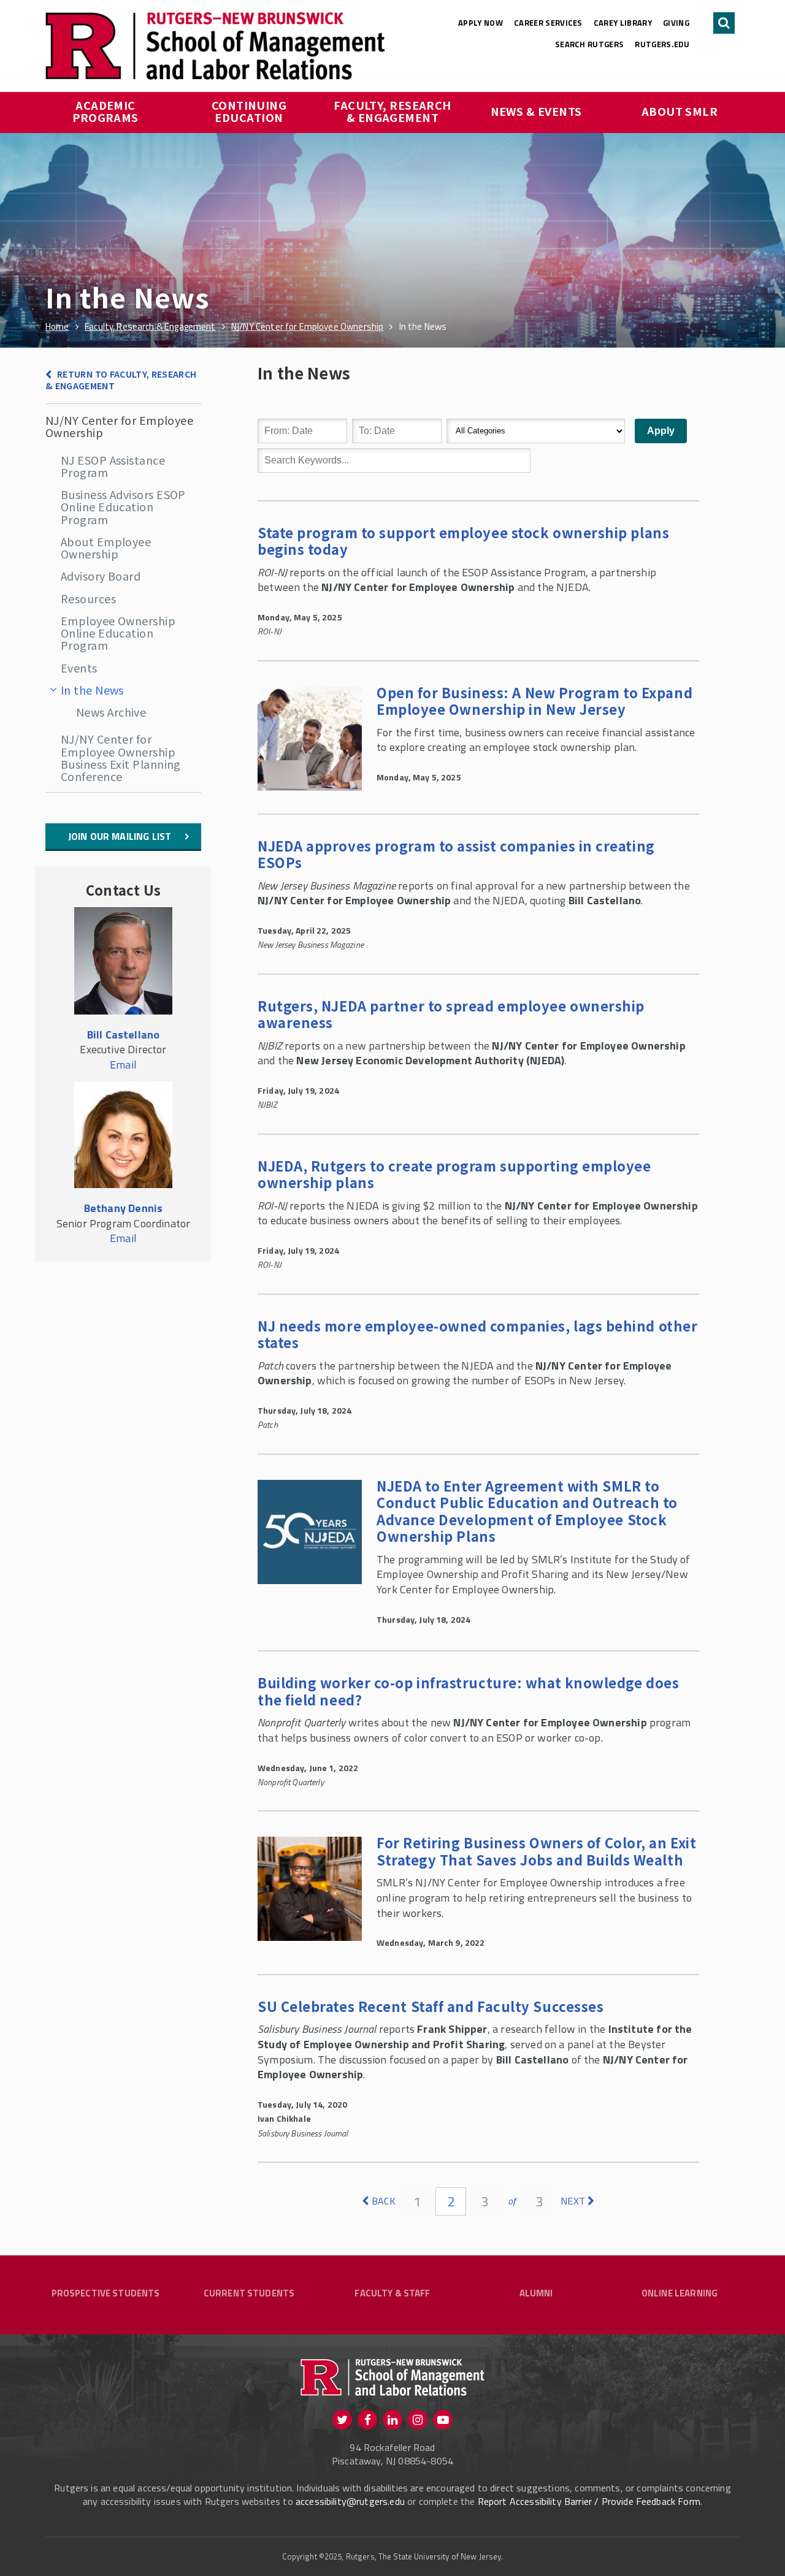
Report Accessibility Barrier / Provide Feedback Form (589, 2501)
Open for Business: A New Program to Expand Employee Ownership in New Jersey (534, 701)
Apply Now (481, 23)
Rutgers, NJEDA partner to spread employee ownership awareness (451, 1014)
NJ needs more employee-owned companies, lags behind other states (477, 1334)
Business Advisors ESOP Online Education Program (123, 507)
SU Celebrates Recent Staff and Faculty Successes (431, 2006)
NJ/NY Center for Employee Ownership (119, 426)
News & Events (536, 111)
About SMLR (680, 111)
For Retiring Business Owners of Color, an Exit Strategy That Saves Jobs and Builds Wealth (536, 1851)
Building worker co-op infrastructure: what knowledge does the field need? (468, 1691)
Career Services (548, 23)
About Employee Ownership (106, 547)
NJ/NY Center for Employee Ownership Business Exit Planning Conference (121, 757)
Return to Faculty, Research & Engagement (121, 380)
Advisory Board (101, 576)
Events (79, 668)
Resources (88, 598)
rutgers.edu (662, 44)
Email (123, 1065)
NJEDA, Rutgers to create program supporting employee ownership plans (454, 1174)
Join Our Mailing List (120, 836)
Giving (676, 23)
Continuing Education (251, 111)
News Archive (111, 712)
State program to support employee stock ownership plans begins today (463, 541)
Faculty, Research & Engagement (394, 111)
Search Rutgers (590, 44)
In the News (92, 690)
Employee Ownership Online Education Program (118, 633)
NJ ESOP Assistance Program (113, 466)
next (573, 2201)
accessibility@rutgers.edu (350, 2501)
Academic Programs (105, 111)
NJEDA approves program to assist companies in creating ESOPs (456, 854)
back (384, 2201)
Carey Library (623, 23)
